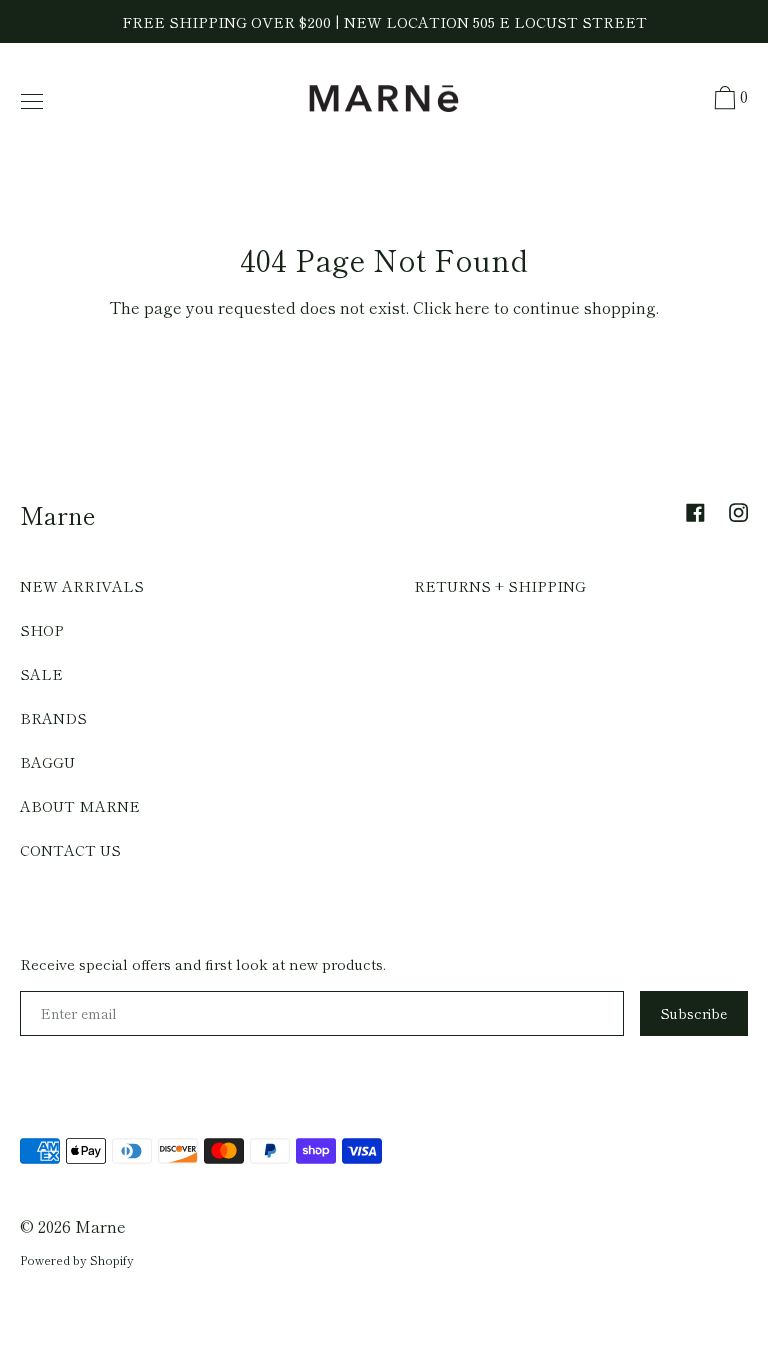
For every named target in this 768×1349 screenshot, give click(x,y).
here (472, 307)
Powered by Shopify (77, 1259)
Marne (58, 514)
